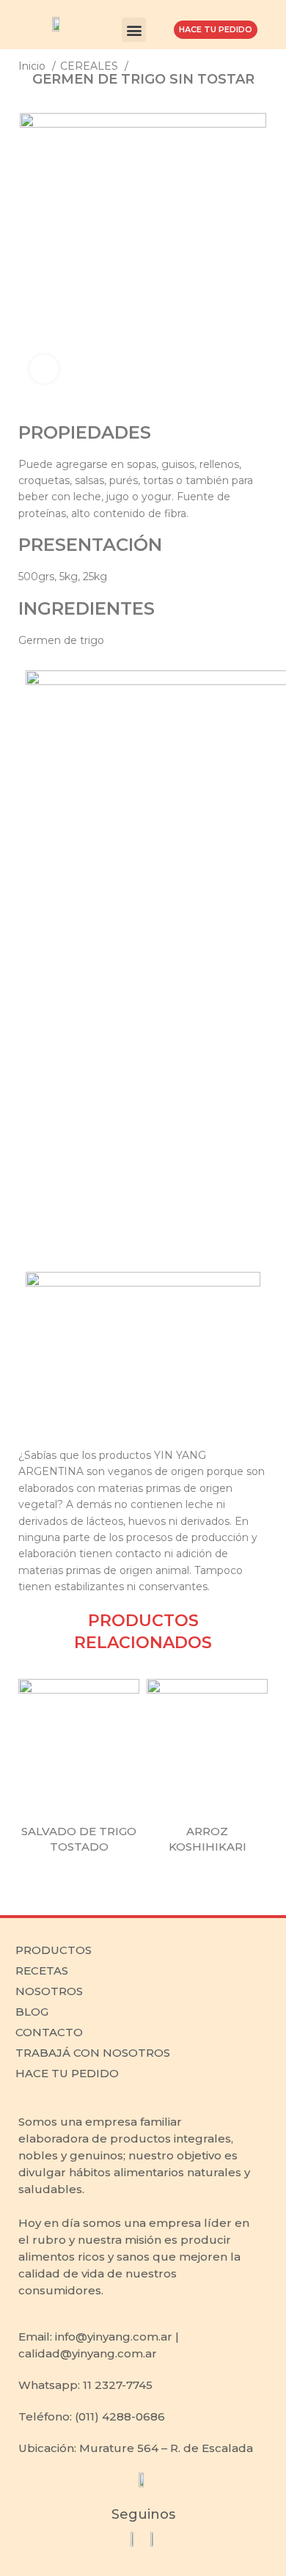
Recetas (42, 1971)
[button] (134, 30)
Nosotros (49, 1991)
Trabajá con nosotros (93, 2053)
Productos (54, 1950)
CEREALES (91, 66)
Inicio (33, 66)
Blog (32, 2012)
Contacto (49, 2032)
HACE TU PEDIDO (67, 2073)
